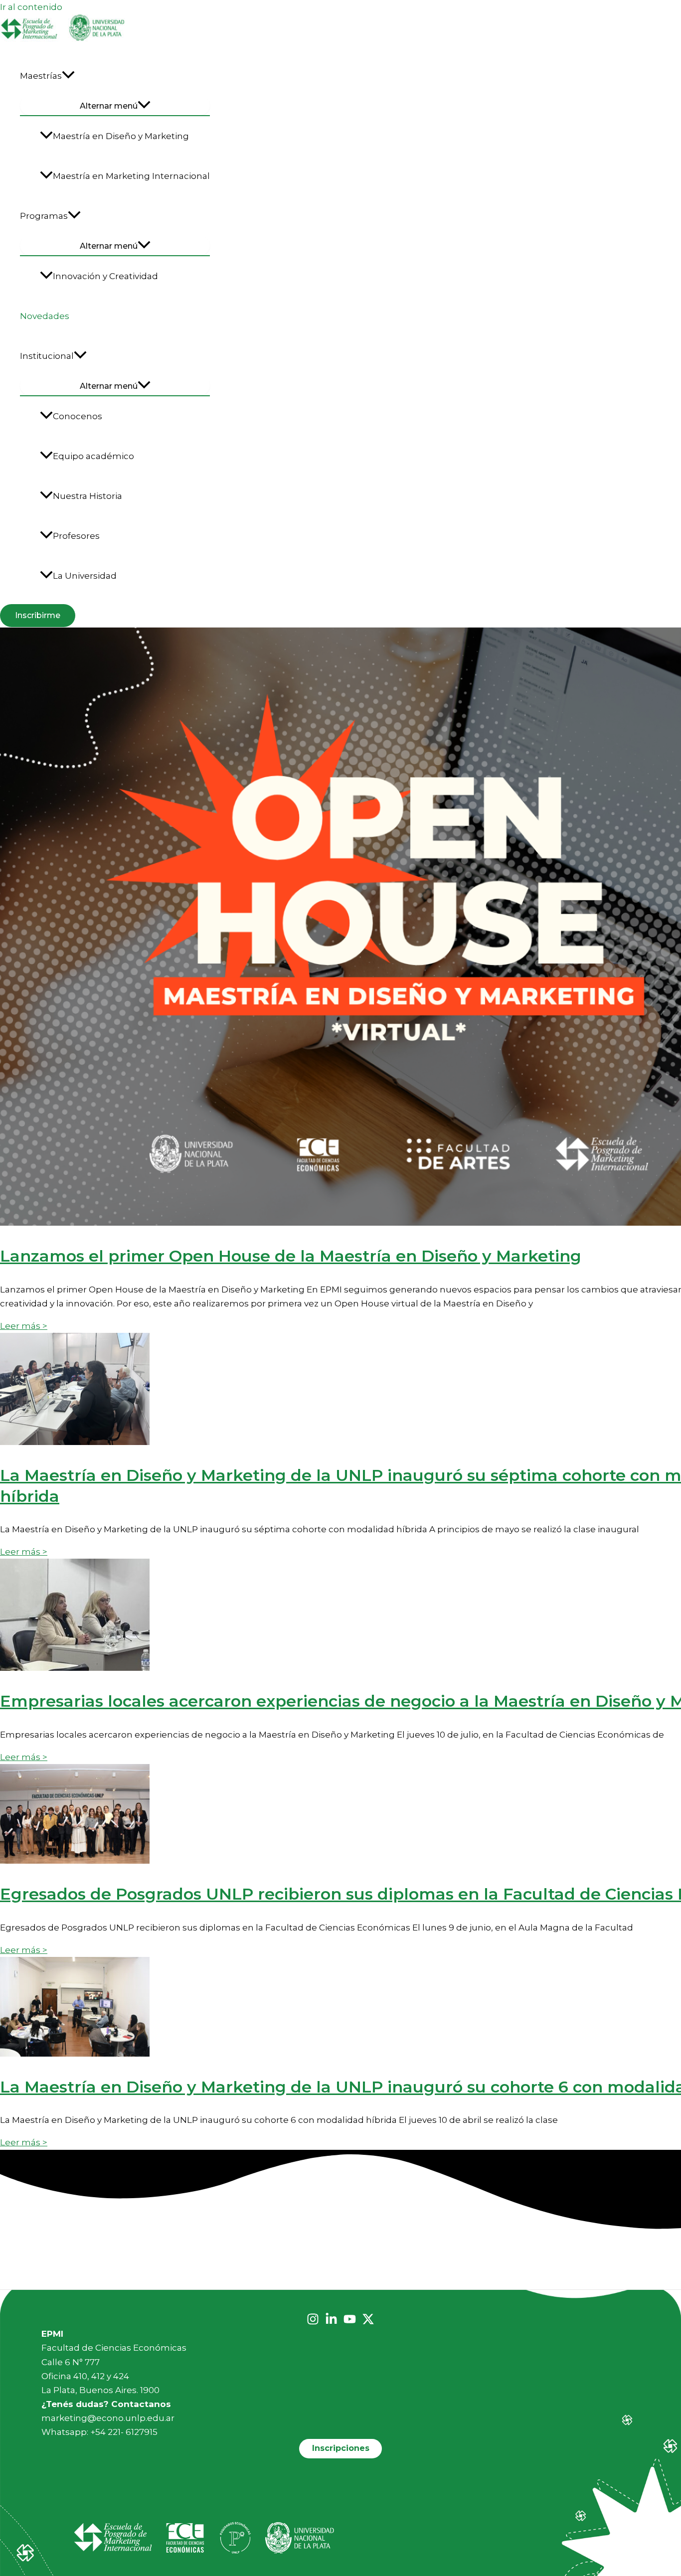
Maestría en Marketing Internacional (131, 176)
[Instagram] (313, 2322)
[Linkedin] (331, 2322)
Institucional (47, 356)
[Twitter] (368, 2322)
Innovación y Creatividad (105, 276)
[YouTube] (350, 2322)
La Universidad (85, 576)
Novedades (45, 316)
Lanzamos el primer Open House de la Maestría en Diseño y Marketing (291, 1256)
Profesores (76, 536)
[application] (68, 76)
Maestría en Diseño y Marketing (121, 136)
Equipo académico (93, 456)
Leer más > (24, 1326)
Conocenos (78, 416)
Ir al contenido (31, 7)
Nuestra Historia (87, 496)
